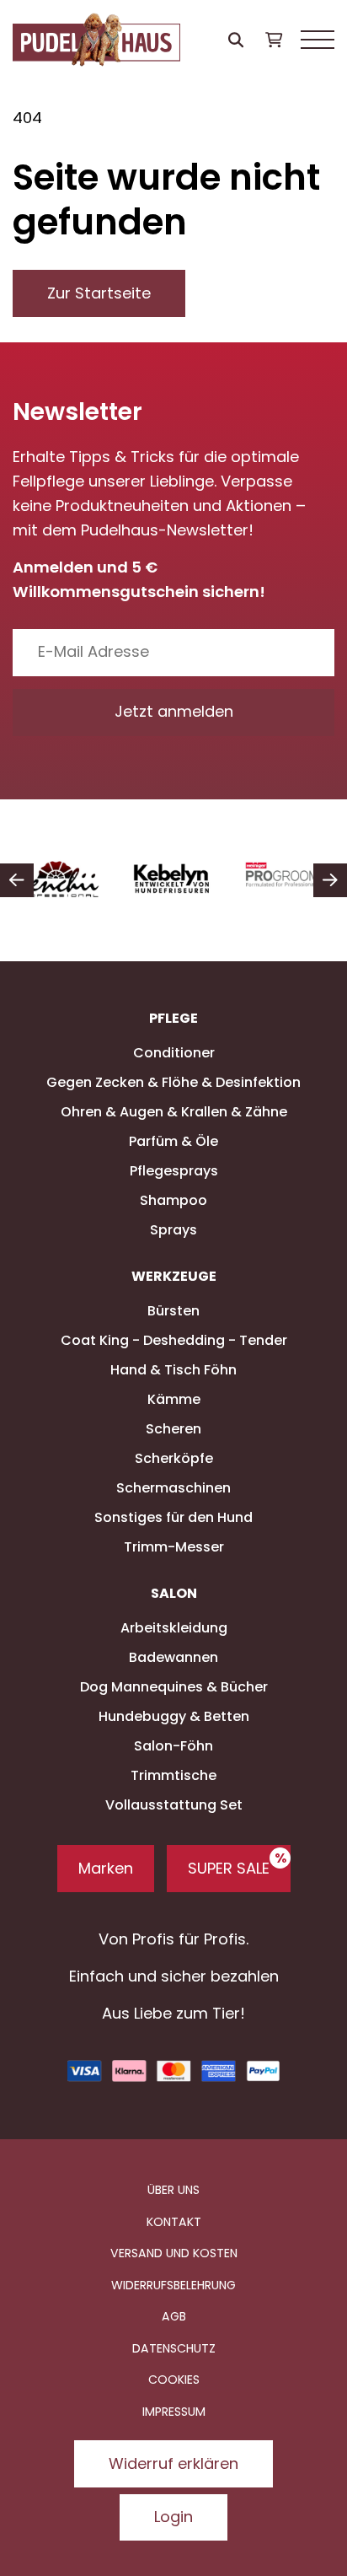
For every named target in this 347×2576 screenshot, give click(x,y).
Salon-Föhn (173, 1746)
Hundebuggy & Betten (174, 1716)
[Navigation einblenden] (318, 40)
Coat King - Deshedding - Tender (174, 1340)
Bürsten (173, 1311)
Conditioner (174, 1053)
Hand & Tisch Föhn (173, 1370)
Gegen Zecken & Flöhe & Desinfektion (173, 1082)
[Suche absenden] (235, 40)
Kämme (174, 1399)
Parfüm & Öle (173, 1141)
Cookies (174, 2380)
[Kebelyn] (174, 880)
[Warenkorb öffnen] (273, 40)
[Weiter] (330, 880)
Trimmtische (173, 1775)
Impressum (174, 2412)
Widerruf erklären (173, 2463)
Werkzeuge (174, 1277)
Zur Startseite (99, 293)
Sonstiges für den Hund (173, 1517)
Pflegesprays (174, 1171)
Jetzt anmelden (174, 711)
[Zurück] (17, 880)
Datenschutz (174, 2348)
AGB (174, 2316)
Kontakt (174, 2222)
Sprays (173, 1230)
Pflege (173, 1019)
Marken (106, 1868)
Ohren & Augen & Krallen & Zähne (174, 1112)
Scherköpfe (174, 1458)
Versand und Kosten (174, 2253)
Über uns (173, 2190)
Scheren (173, 1429)
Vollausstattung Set (174, 1805)
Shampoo (173, 1200)
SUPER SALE (229, 1868)
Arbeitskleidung (174, 1628)
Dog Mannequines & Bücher (174, 1687)
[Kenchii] (58, 880)
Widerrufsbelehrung (173, 2285)
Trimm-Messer (174, 1547)
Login (173, 2517)
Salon (174, 1594)
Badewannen (173, 1657)
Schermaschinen (173, 1488)
